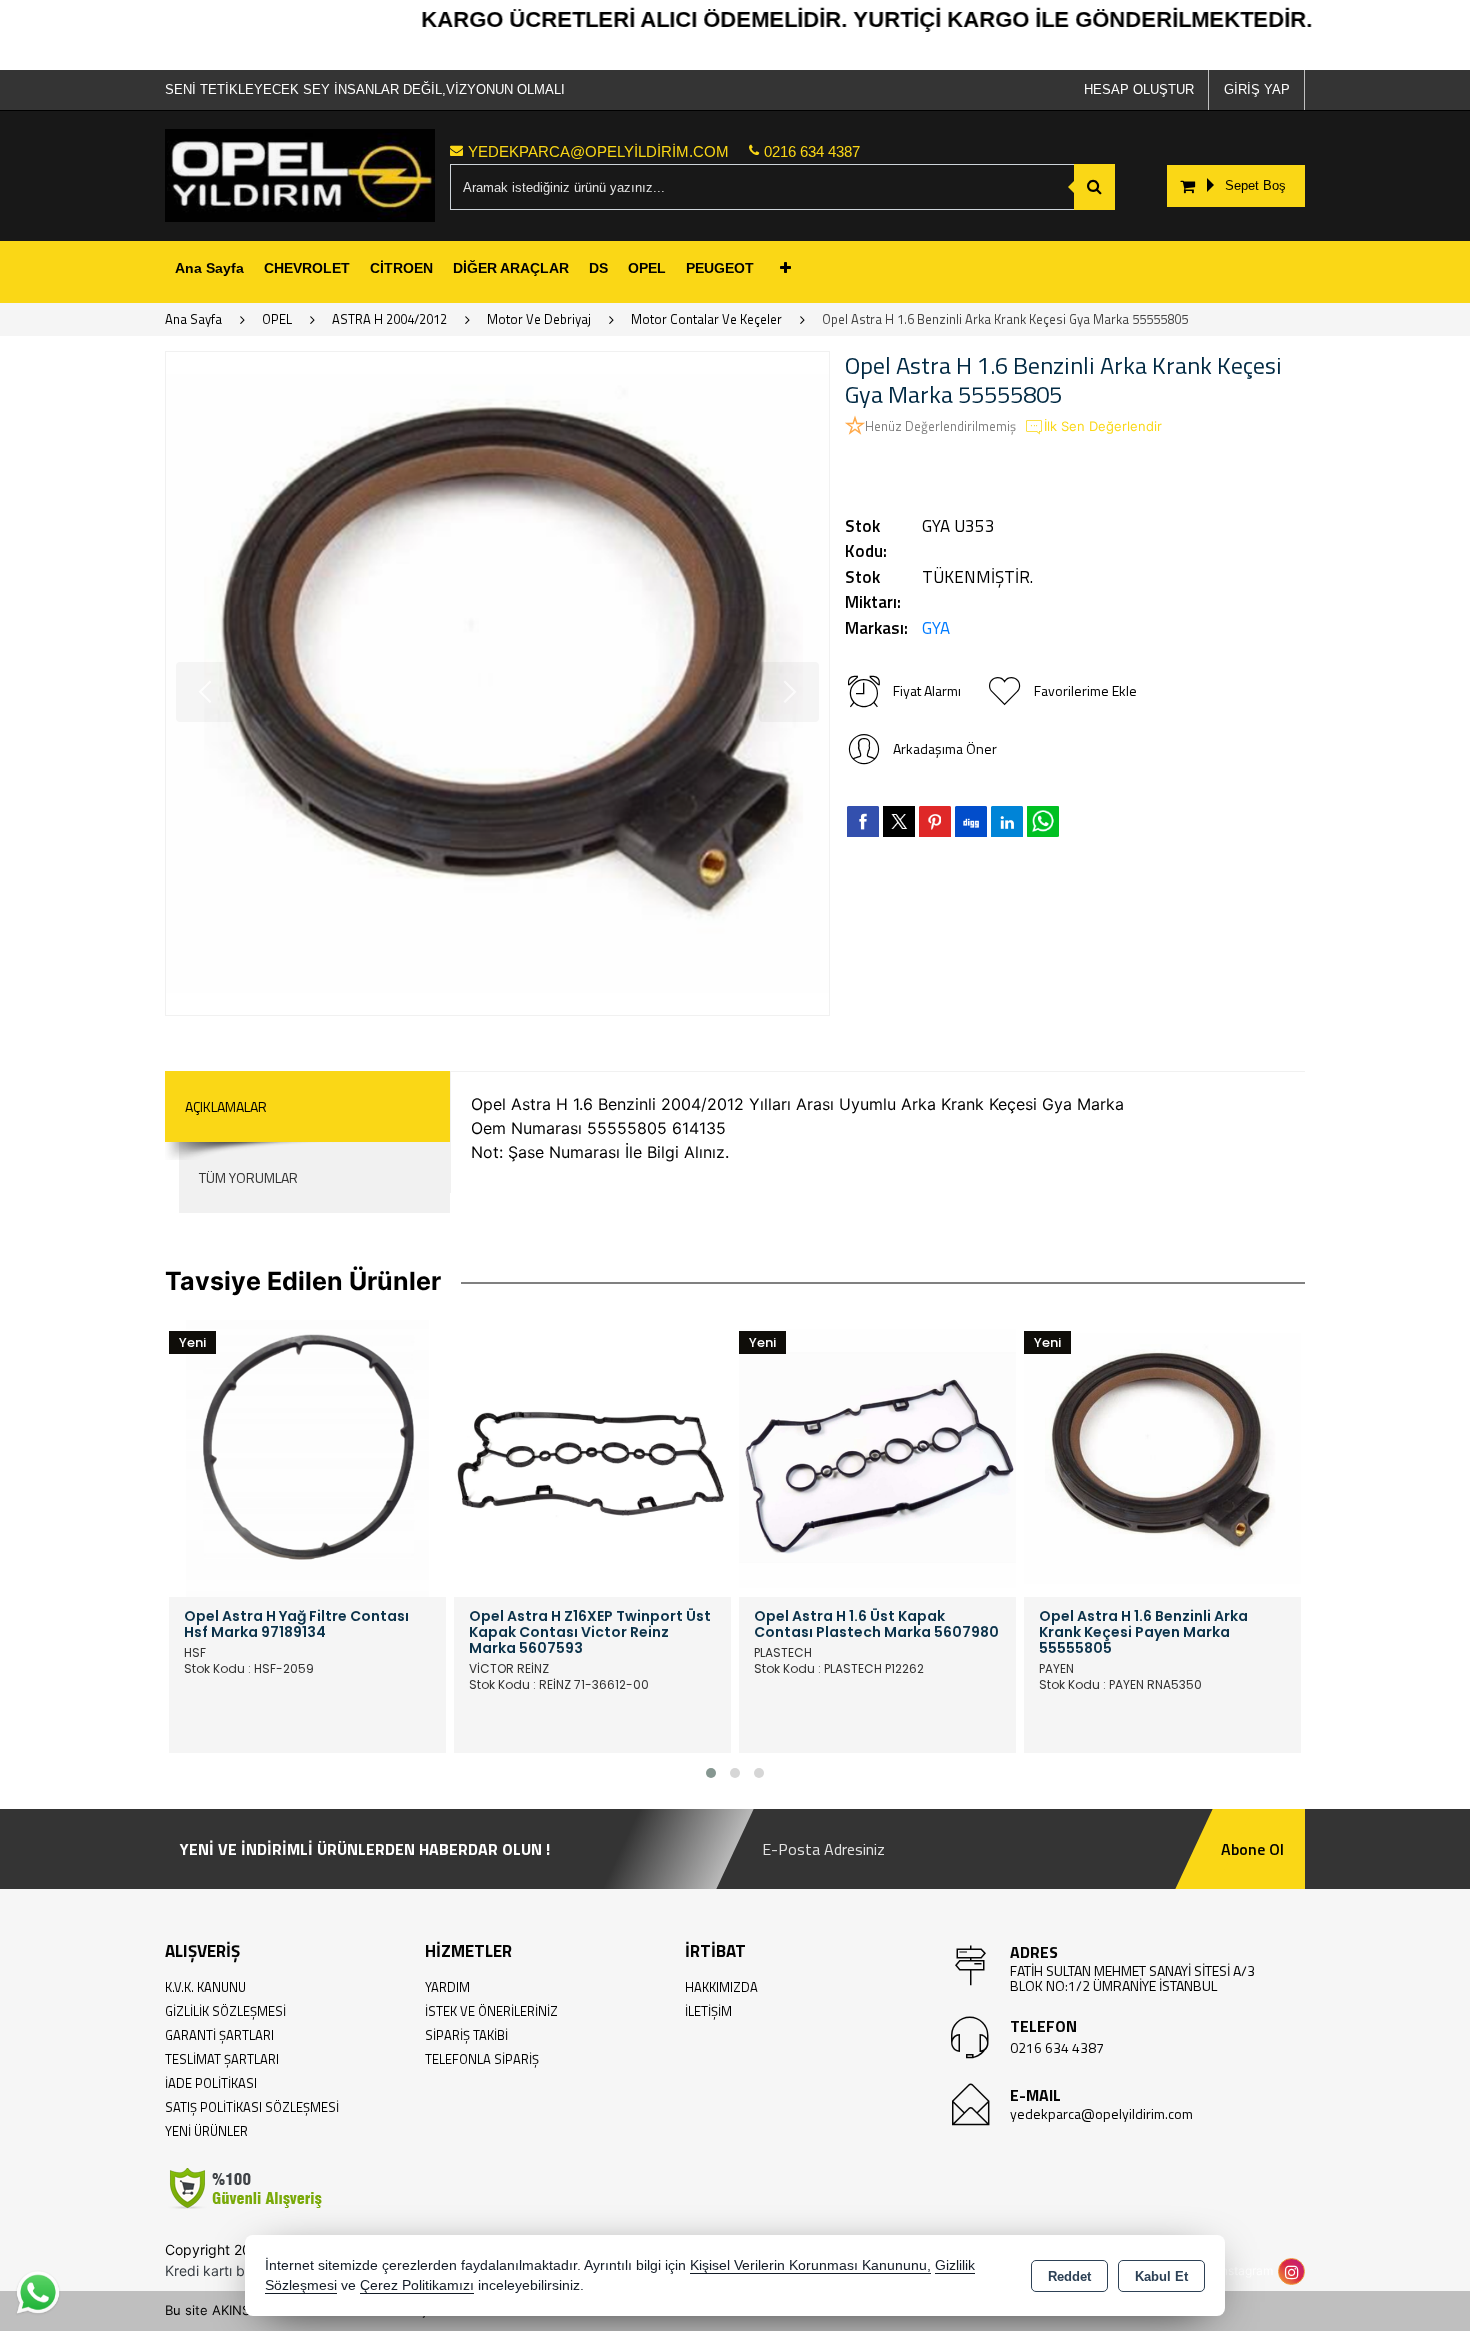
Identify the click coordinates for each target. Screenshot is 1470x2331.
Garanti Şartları (219, 2035)
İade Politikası (211, 2083)
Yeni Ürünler (206, 2131)
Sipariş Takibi (466, 2035)
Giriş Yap (1257, 89)
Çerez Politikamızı (417, 2285)
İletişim (708, 2011)
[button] (711, 1773)
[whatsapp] (1043, 821)
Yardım (447, 1987)
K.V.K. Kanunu (205, 1987)
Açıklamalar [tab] (226, 1106)
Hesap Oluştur (1139, 89)
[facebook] (863, 821)
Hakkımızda (721, 1987)
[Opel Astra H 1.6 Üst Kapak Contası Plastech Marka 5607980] (877, 1456)
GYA (936, 628)
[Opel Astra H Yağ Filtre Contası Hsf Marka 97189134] (307, 1456)
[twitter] (899, 821)
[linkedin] (1007, 821)
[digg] (971, 821)
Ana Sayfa (209, 268)
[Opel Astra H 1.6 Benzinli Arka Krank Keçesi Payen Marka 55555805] (1162, 1456)
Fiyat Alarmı (927, 690)
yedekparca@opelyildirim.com (1101, 2113)
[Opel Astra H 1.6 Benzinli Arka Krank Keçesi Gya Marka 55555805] (497, 683)
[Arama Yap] (1094, 187)
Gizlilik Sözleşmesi (225, 2011)
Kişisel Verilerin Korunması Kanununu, (810, 2265)
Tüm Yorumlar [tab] (248, 1177)
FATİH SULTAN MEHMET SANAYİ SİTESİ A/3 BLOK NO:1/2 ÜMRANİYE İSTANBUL (1132, 1978)
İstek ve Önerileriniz (491, 2011)
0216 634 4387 (1057, 2047)
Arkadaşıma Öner (945, 748)
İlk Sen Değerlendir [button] (1103, 426)
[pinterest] (935, 821)
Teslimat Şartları (222, 2059)
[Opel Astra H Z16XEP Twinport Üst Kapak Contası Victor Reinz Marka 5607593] (592, 1456)
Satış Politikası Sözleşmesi (252, 2107)
